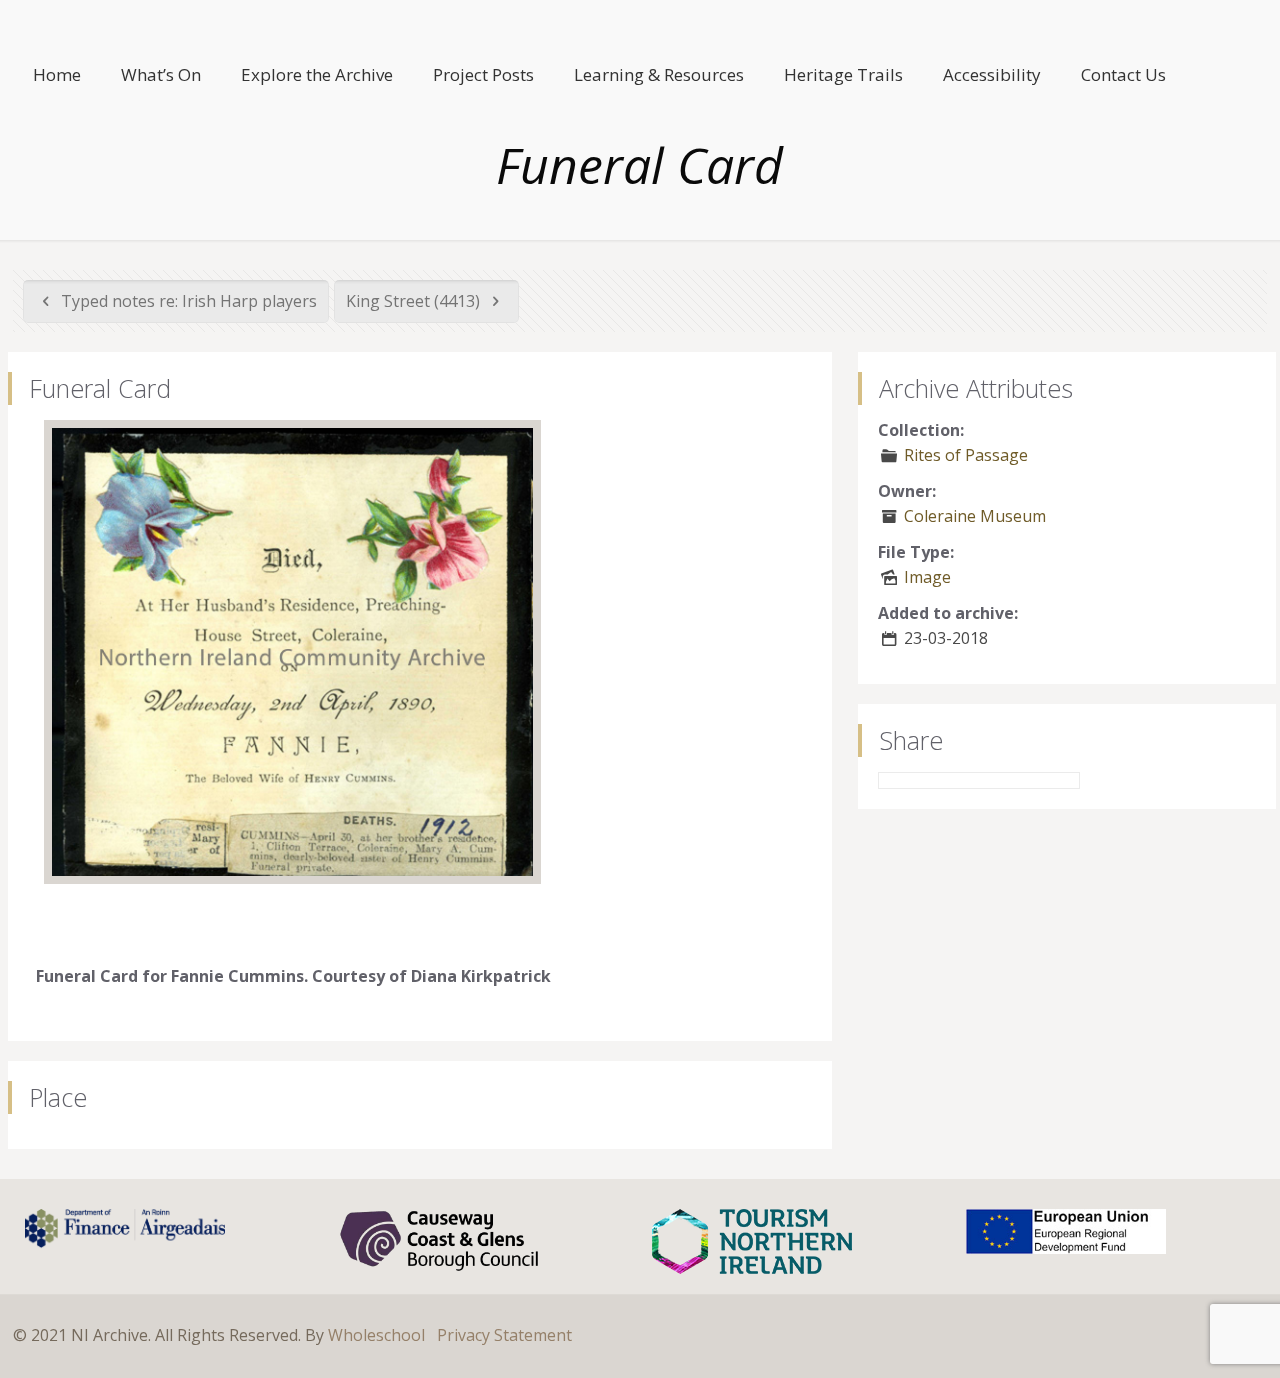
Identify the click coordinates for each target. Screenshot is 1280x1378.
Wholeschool (376, 1335)
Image (927, 577)
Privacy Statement (504, 1335)
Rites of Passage (966, 455)
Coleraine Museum (975, 516)
